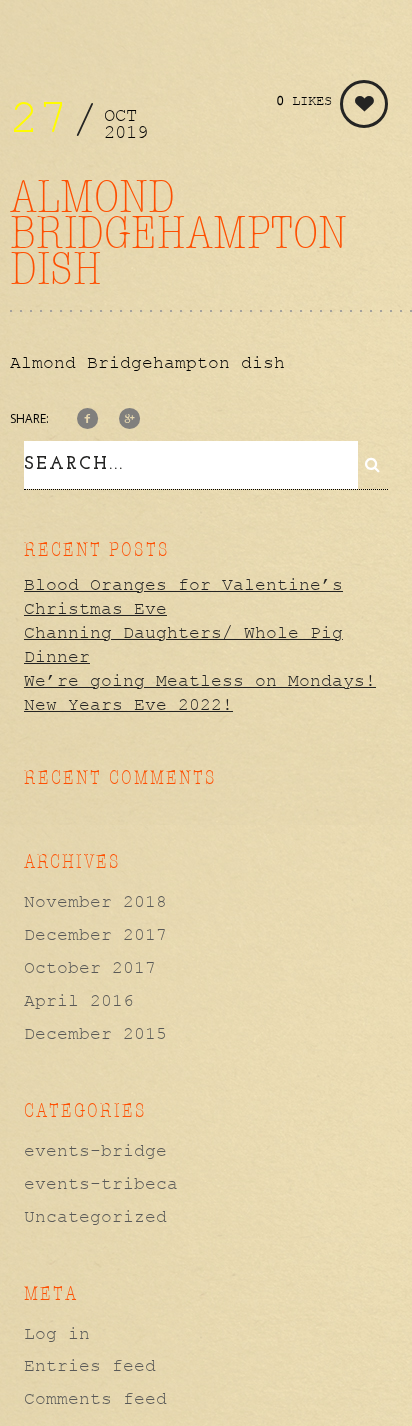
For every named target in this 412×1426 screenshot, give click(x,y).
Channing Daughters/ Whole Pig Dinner (183, 645)
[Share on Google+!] (129, 420)
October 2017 (90, 968)
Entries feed (90, 1366)
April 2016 (79, 1001)
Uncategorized (95, 1217)
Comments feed (95, 1399)
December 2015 (95, 1034)
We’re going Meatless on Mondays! (200, 681)
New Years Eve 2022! (128, 705)
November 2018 (95, 902)
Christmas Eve (95, 609)
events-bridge (95, 1151)
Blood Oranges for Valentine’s (183, 585)
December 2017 (95, 935)
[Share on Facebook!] (87, 420)
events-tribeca (101, 1184)
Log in (57, 1334)
